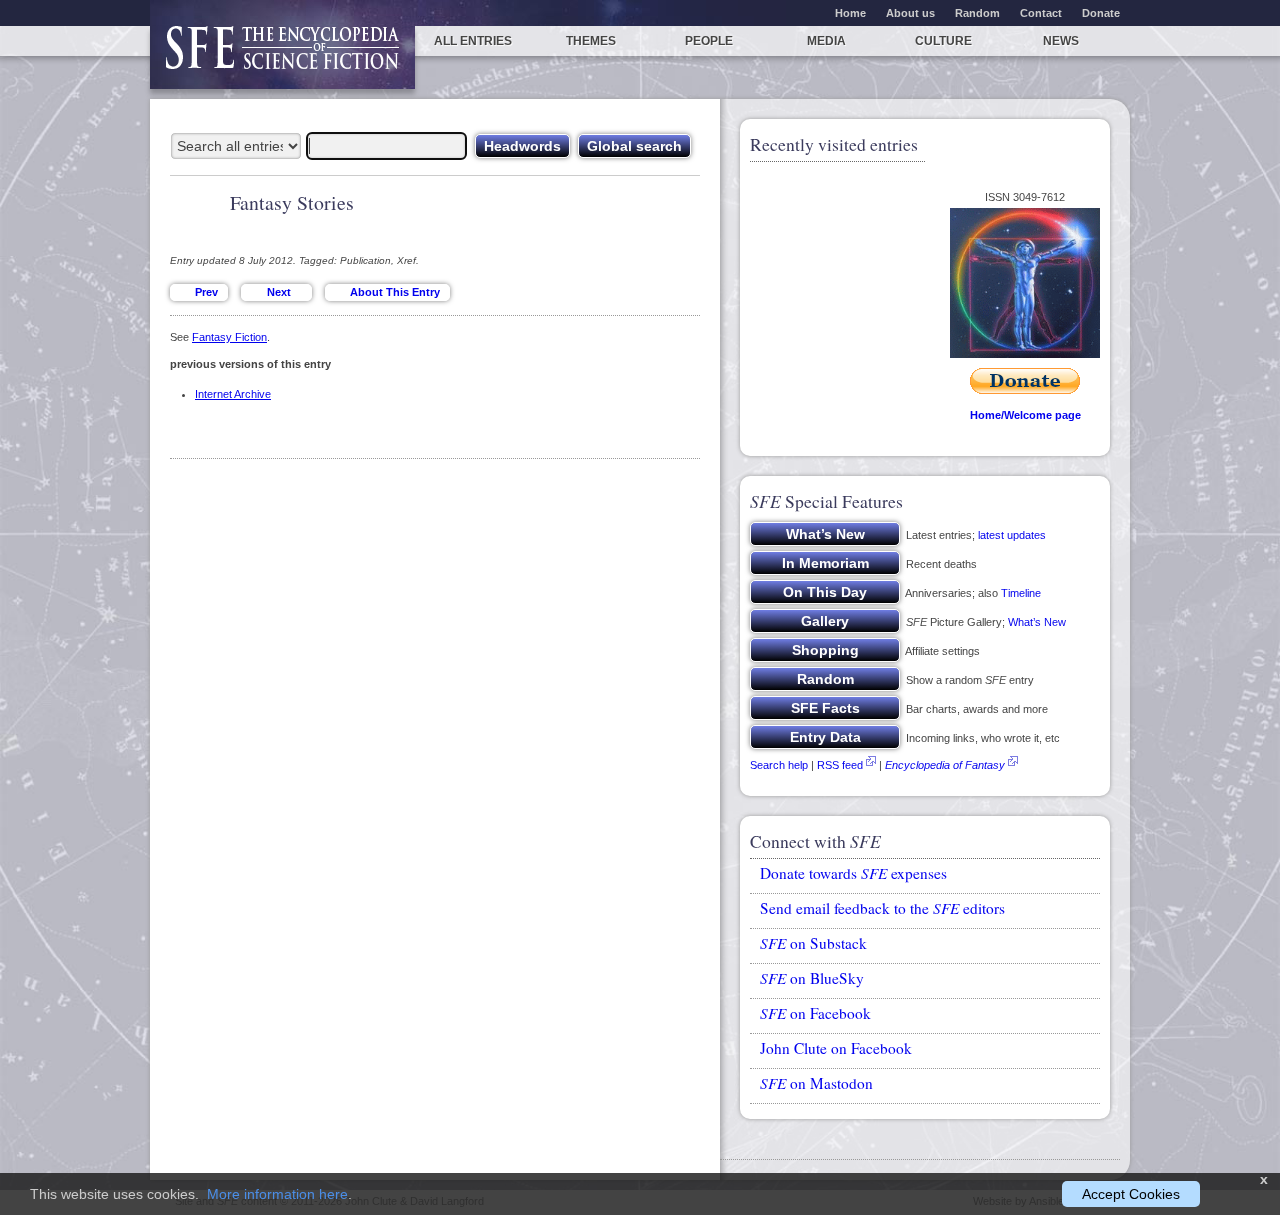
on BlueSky (812, 978)
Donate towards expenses (853, 873)
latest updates (1012, 535)
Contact (1041, 13)
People (709, 41)
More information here (277, 1194)
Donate (1101, 13)
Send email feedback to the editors (882, 908)
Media (826, 41)
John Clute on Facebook (836, 1048)
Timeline (1021, 593)
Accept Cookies (1131, 1194)
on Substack (813, 943)
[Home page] (282, 57)
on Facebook (815, 1013)
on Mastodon (816, 1083)
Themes (591, 41)
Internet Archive (233, 394)
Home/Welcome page (1025, 415)
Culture (943, 41)
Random (977, 13)
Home (850, 13)
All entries (473, 41)
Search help (779, 765)
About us (910, 13)
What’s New (1037, 622)
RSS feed (840, 765)
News (1061, 41)
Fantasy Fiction (229, 337)
